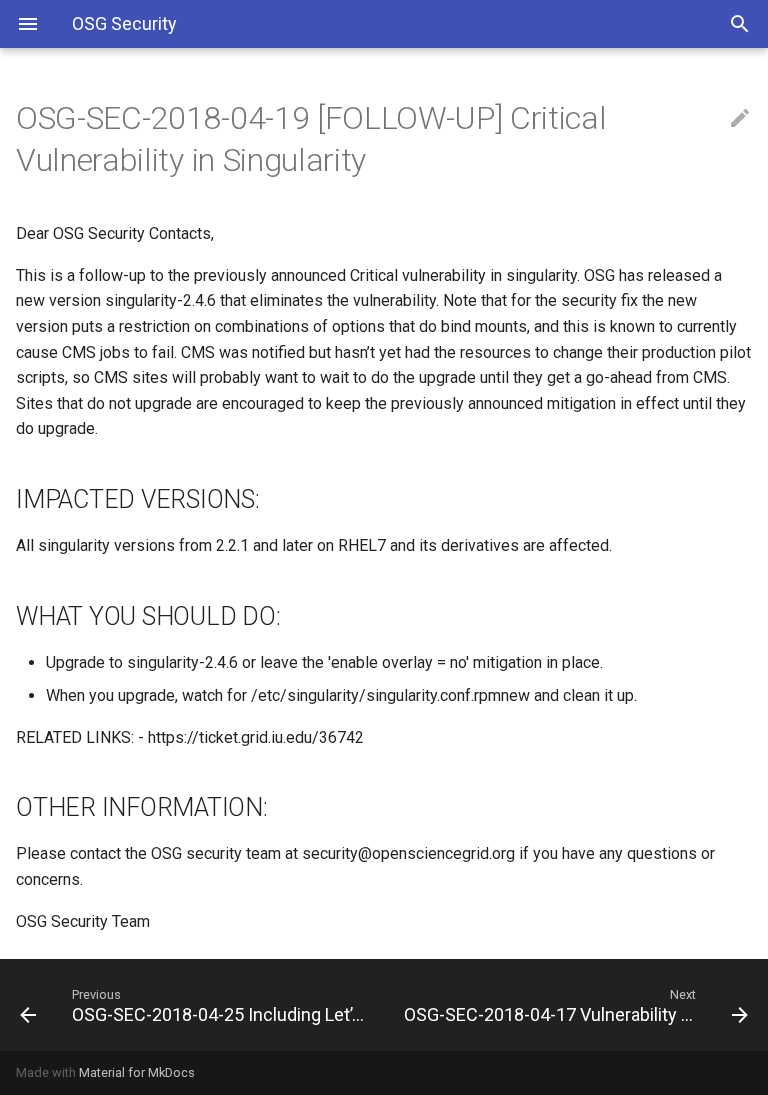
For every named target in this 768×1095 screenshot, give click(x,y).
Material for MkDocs (137, 1072)
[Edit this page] (740, 119)
